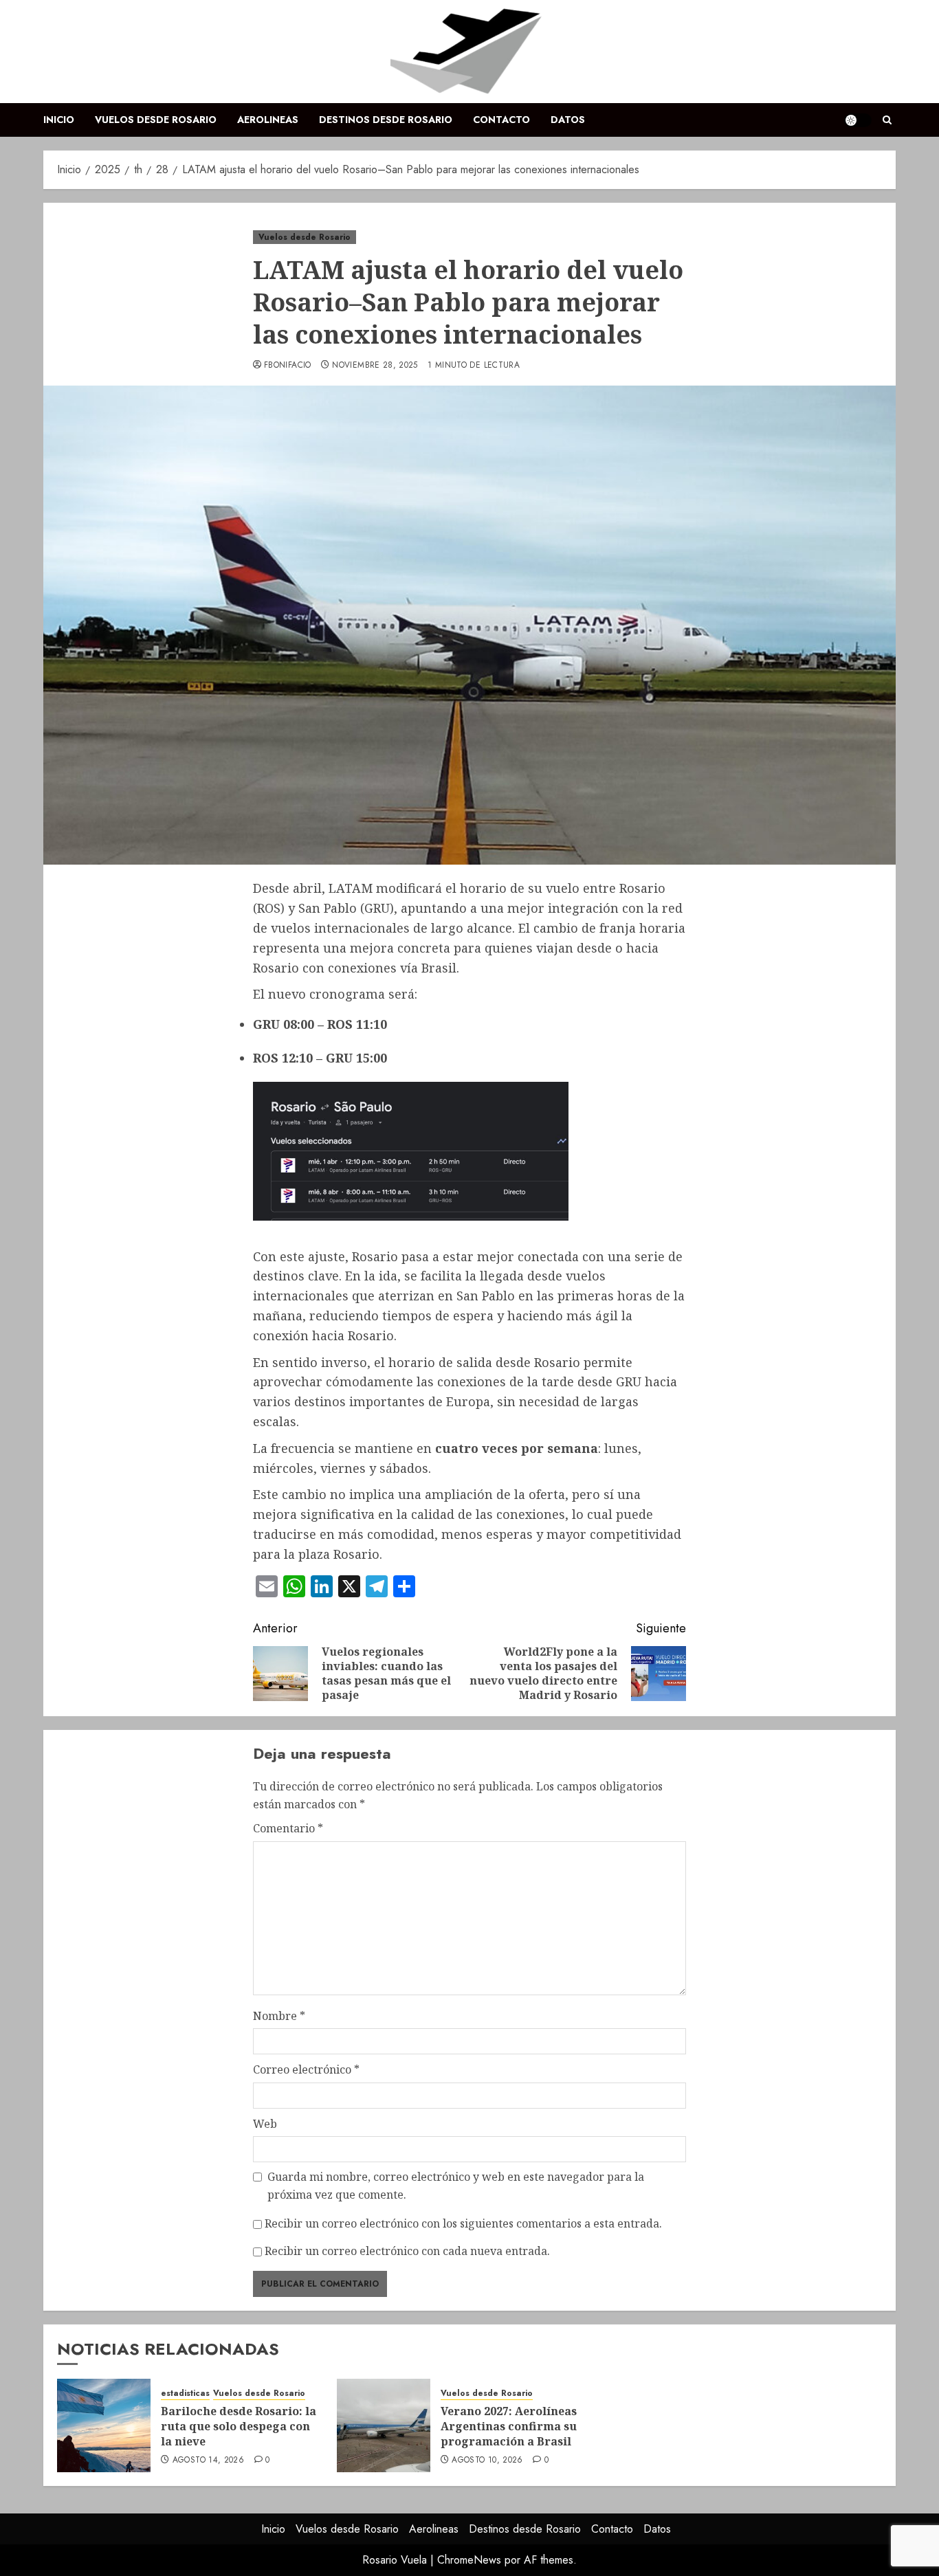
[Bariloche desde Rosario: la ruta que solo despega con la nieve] (104, 2425)
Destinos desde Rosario (386, 120)
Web (265, 2124)
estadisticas (185, 2394)
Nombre (279, 2016)
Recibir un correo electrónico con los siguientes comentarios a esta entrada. (463, 2223)
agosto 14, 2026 (208, 2461)
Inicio (59, 120)
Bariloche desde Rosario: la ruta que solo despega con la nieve (239, 2427)
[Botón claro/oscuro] (858, 120)
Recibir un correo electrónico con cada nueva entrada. (407, 2251)
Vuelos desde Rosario (156, 120)
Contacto (501, 120)
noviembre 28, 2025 (375, 366)
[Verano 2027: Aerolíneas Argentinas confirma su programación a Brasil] (384, 2425)
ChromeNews (469, 2560)
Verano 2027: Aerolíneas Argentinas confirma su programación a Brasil (509, 2427)
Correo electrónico (306, 2069)
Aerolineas (268, 120)
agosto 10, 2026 (487, 2461)
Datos (568, 120)
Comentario (288, 1828)
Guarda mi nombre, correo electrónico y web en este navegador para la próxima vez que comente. (456, 2186)
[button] (887, 120)
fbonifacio (288, 366)
